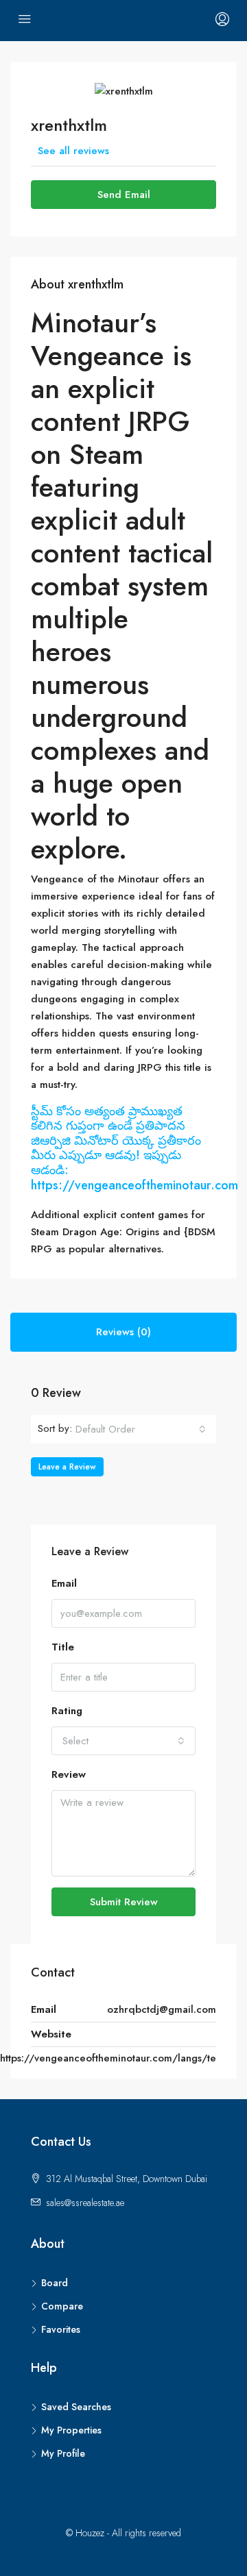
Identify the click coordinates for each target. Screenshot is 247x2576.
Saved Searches (76, 2407)
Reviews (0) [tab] (123, 1332)
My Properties (71, 2430)
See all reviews (73, 151)
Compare (62, 2306)
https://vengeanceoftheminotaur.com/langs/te (108, 2058)
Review (69, 1774)
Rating (67, 1711)
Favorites (61, 2329)
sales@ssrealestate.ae (85, 2203)
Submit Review (124, 1902)
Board (55, 2283)
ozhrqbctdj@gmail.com (162, 2009)
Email (64, 1583)
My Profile (63, 2453)
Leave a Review (67, 1467)
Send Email (124, 195)
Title (63, 1647)
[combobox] (141, 1429)
